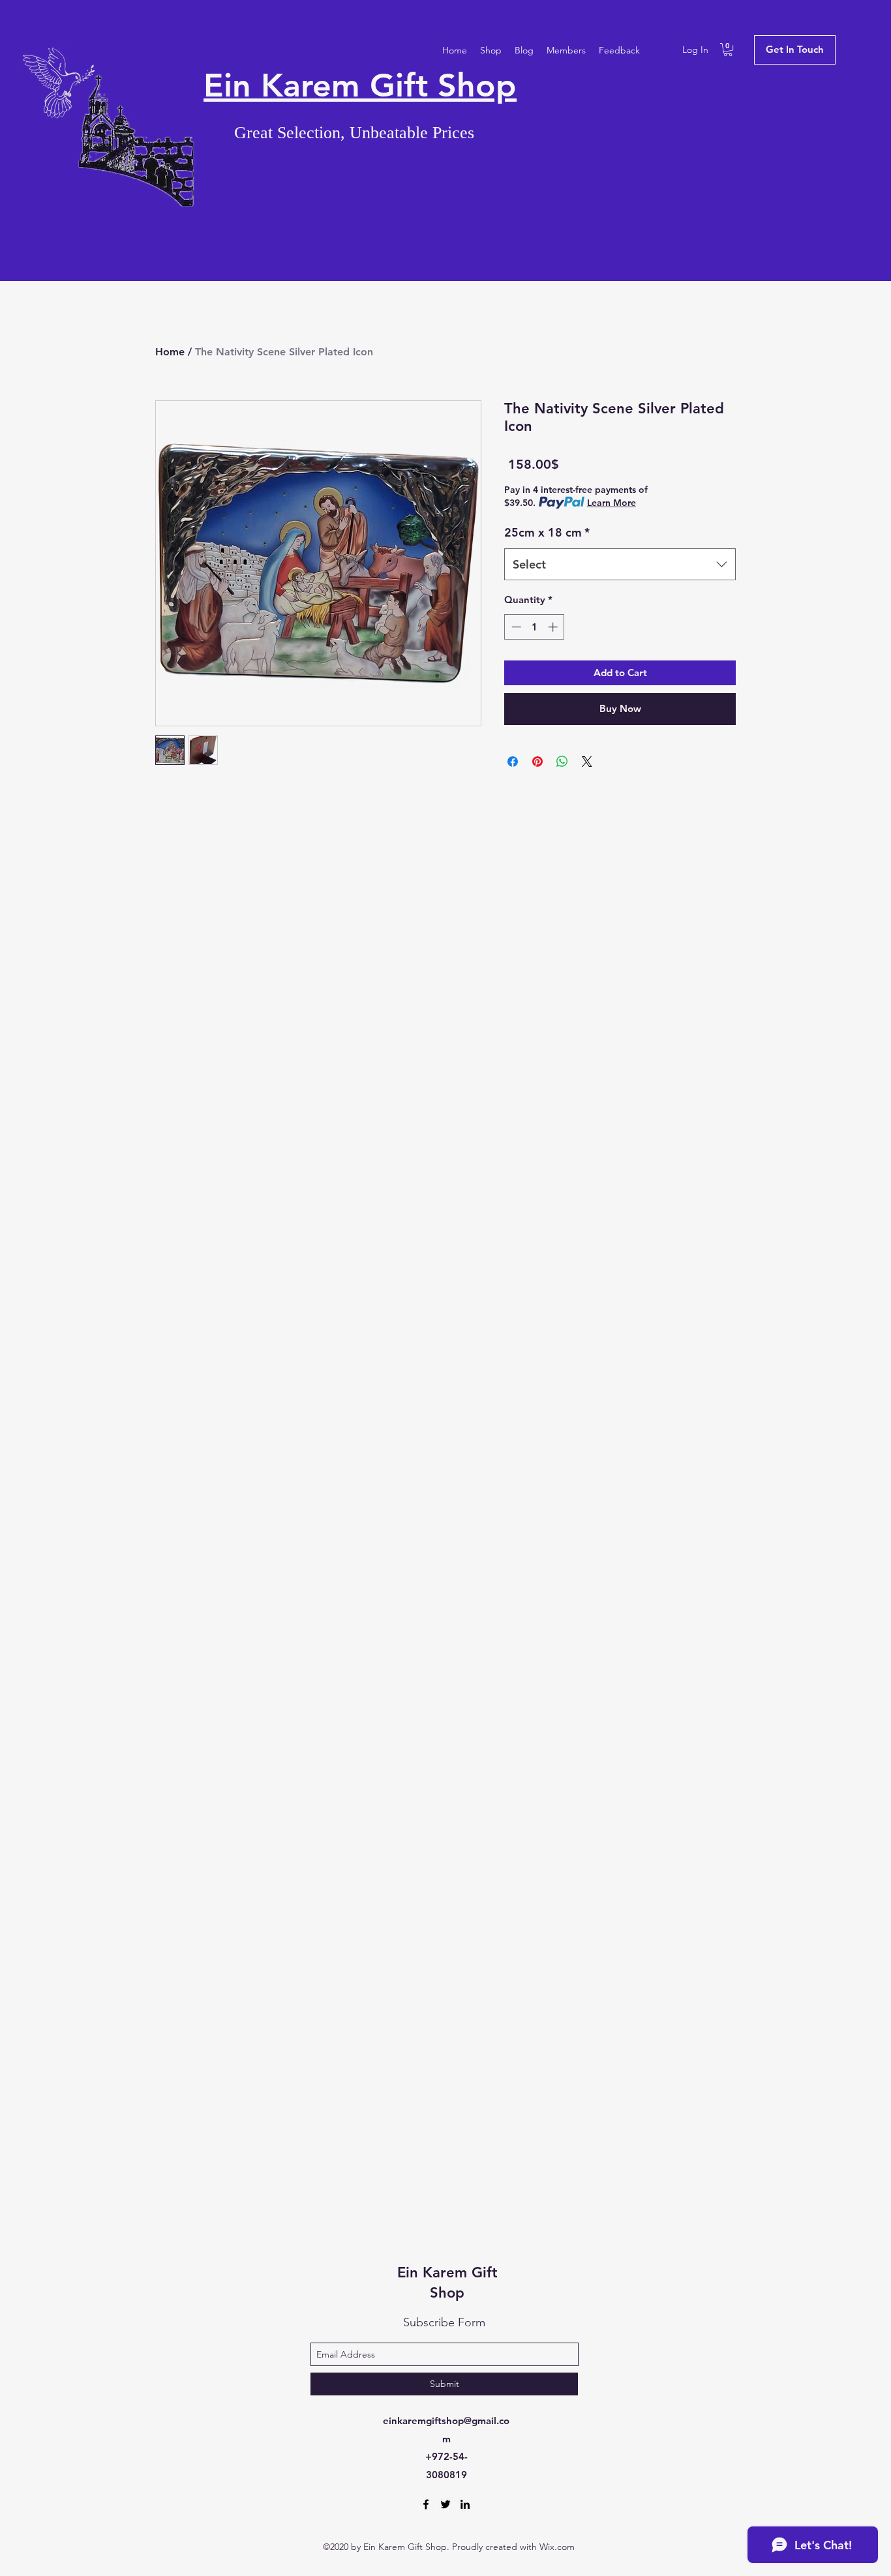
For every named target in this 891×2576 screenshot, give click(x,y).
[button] (728, 50)
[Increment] (554, 627)
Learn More (612, 503)
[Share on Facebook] (513, 762)
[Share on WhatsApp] (562, 762)
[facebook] (426, 2504)
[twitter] (445, 2504)
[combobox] (620, 565)
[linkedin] (465, 2504)
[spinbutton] (535, 627)
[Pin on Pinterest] (537, 762)
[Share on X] (587, 762)
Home (170, 352)
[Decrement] (515, 627)
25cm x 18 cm (547, 532)
